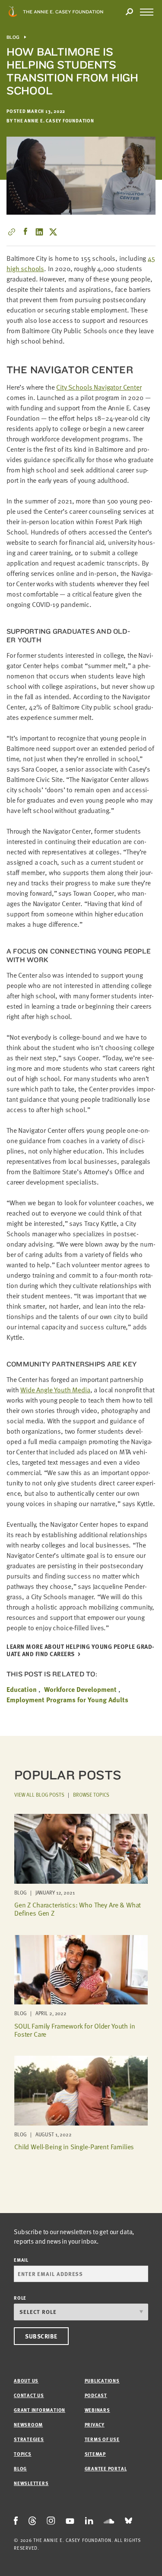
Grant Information (40, 2410)
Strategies (29, 2439)
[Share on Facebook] (25, 232)
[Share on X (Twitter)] (53, 232)
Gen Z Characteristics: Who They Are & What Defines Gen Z (78, 1909)
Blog (13, 37)
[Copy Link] (12, 232)
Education (22, 1689)
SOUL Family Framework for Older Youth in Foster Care (75, 2030)
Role (20, 2298)
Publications (102, 2381)
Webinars (97, 2410)
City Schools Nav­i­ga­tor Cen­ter (99, 387)
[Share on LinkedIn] (39, 232)
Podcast (96, 2395)
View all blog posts (39, 1794)
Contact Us (29, 2395)
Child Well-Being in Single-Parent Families (74, 2147)
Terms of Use (102, 2439)
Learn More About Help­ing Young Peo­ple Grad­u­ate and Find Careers (80, 1651)
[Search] (129, 12)
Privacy (95, 2424)
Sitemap (95, 2454)
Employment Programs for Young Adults (67, 1700)
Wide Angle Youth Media (55, 1390)
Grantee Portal (106, 2468)
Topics (23, 2454)
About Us (26, 2381)
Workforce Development (80, 1689)
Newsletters (31, 2483)
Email (21, 2260)
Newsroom (28, 2424)
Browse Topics (91, 1794)
